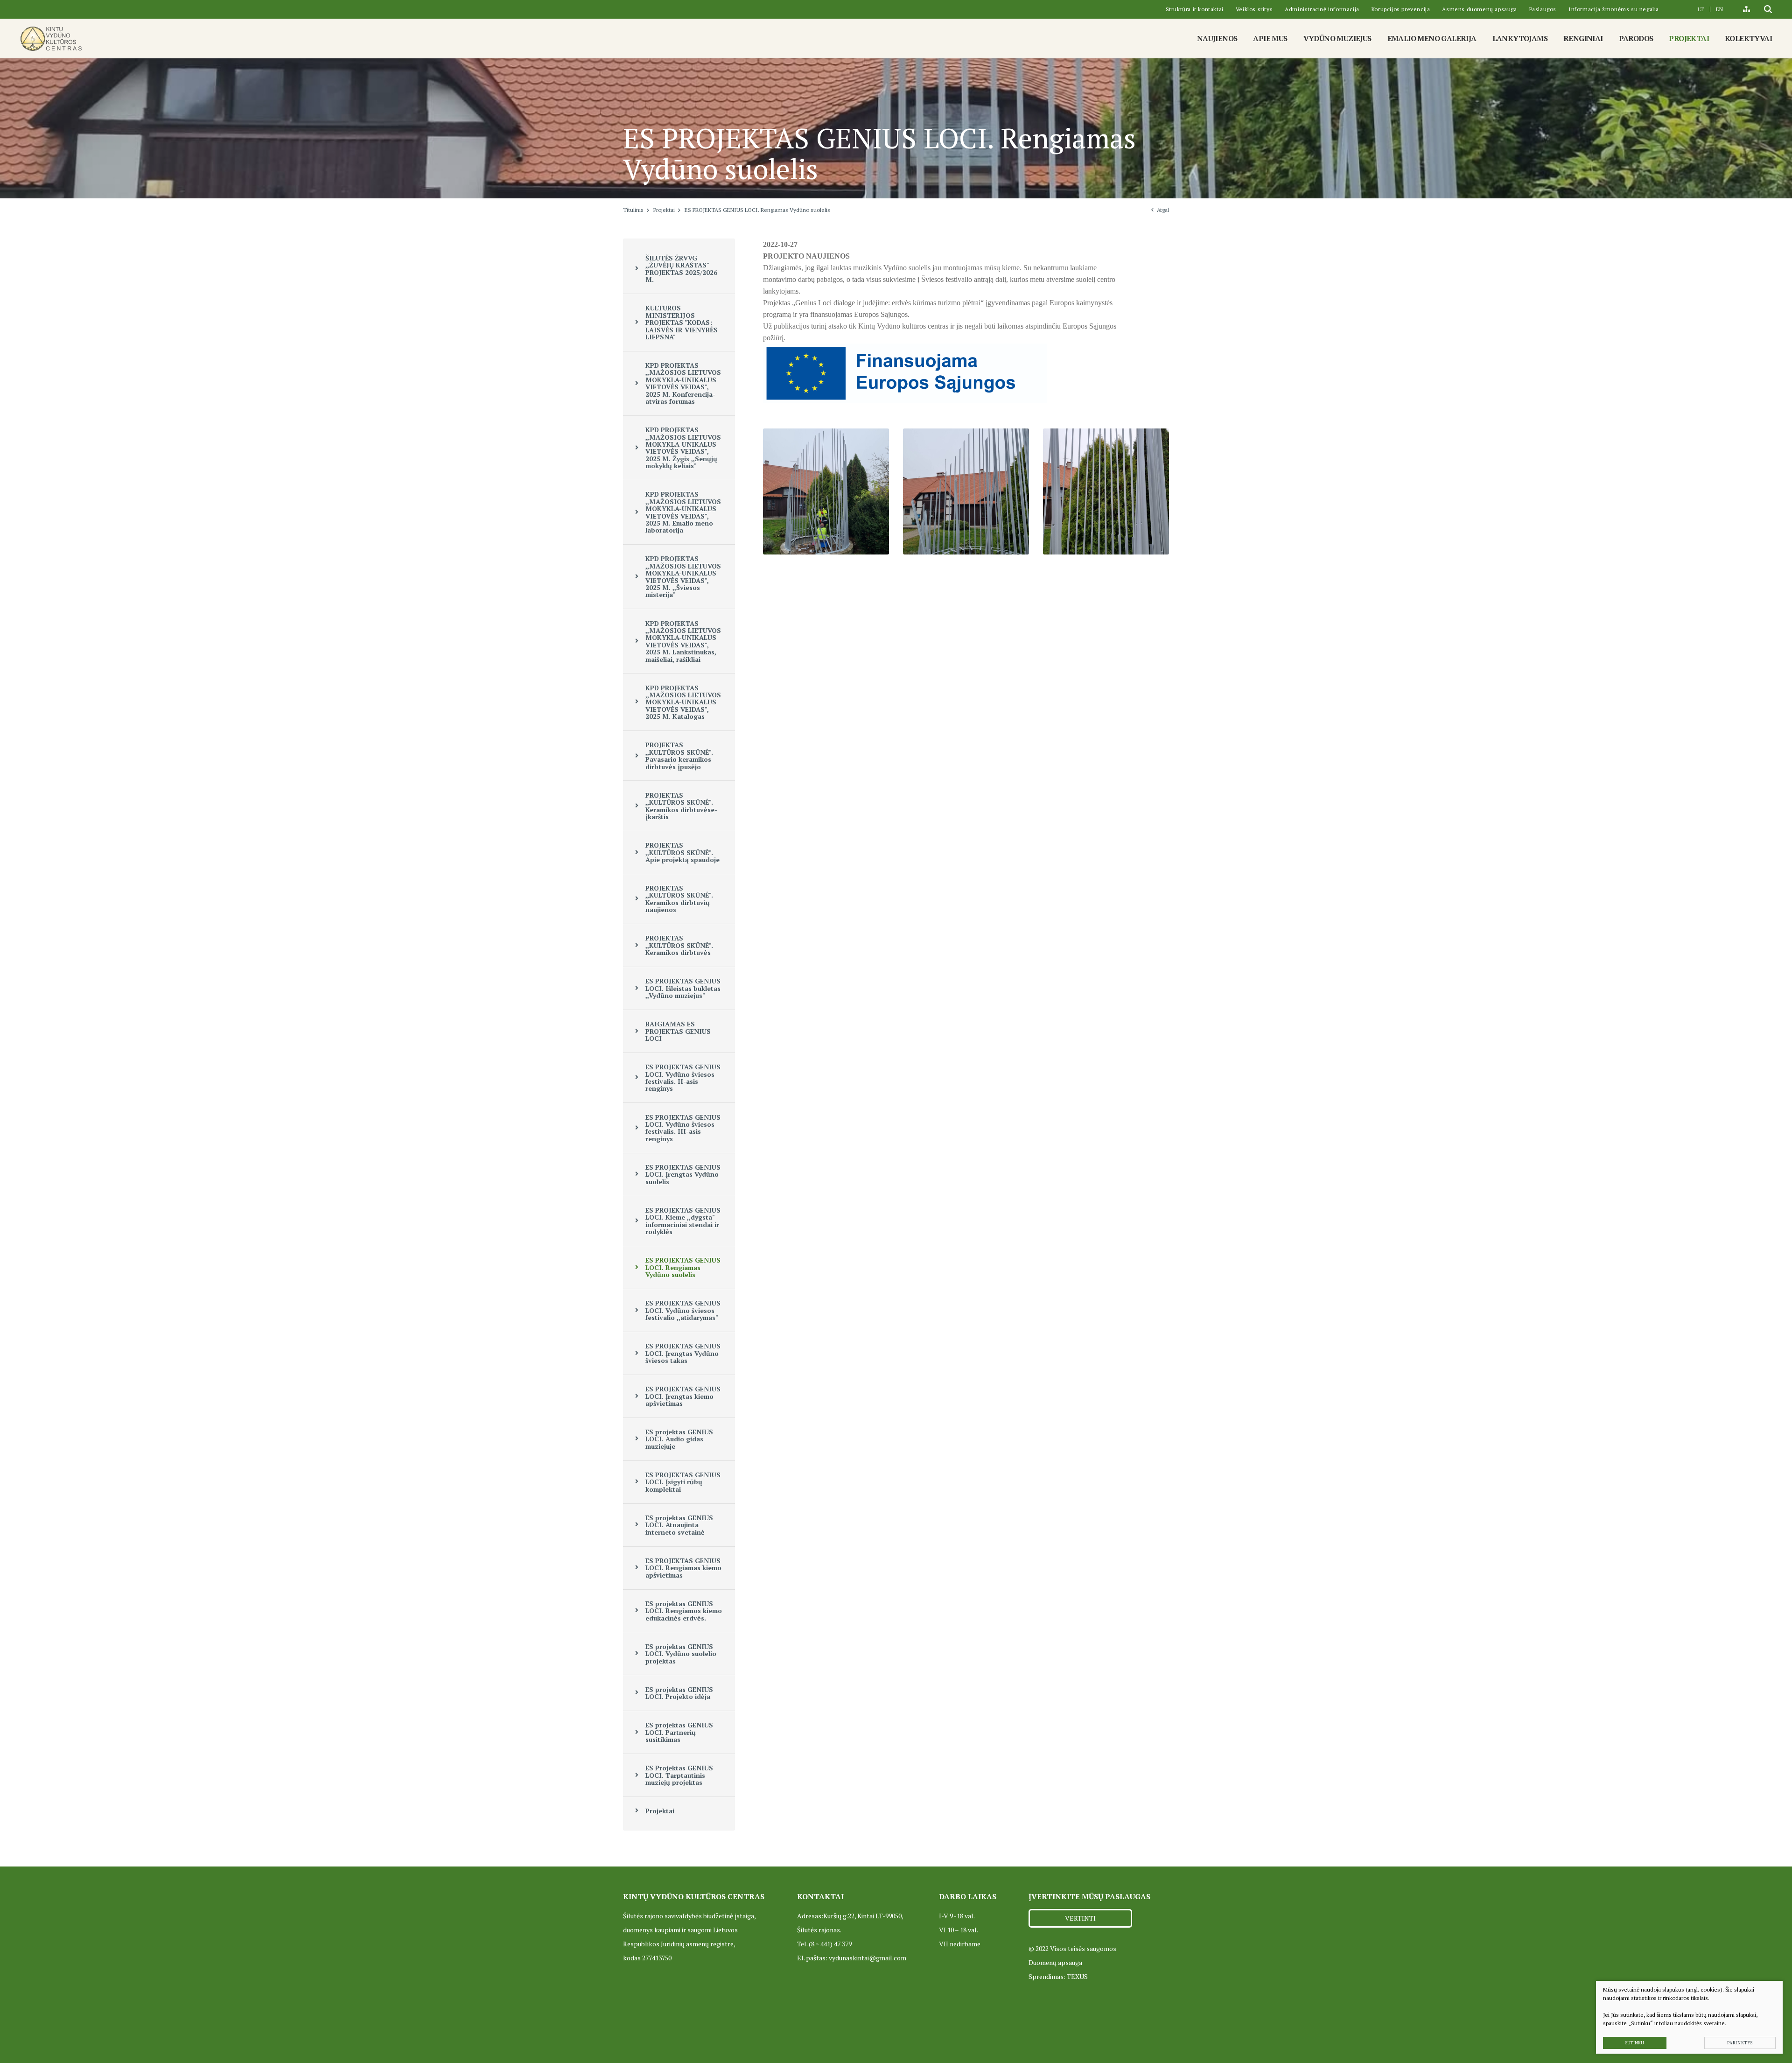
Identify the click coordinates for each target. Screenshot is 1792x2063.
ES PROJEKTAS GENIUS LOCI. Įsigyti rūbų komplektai (683, 1482)
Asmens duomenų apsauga (1479, 9)
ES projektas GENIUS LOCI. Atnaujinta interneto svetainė (679, 1525)
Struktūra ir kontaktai (1195, 9)
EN (1719, 9)
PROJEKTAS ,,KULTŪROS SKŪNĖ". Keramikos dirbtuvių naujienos (679, 899)
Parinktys (1740, 2043)
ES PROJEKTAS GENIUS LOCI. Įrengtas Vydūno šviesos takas (683, 1353)
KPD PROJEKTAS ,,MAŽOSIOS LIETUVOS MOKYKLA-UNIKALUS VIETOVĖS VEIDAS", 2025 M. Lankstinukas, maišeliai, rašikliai (683, 641)
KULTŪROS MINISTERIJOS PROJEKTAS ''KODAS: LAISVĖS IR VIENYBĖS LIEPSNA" (682, 322)
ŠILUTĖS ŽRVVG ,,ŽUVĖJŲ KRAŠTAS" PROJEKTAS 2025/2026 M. (681, 269)
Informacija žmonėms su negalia (1614, 9)
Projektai (664, 210)
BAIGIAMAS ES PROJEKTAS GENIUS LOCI (678, 1031)
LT (1701, 9)
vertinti (1080, 1918)
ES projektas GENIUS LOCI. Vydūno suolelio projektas (681, 1654)
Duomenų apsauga (1055, 1962)
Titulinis (633, 210)
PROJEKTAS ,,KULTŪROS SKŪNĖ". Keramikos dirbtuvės (679, 945)
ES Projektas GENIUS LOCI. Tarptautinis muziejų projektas (679, 1775)
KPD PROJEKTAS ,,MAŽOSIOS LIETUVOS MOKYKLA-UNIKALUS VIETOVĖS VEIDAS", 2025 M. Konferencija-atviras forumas (683, 383)
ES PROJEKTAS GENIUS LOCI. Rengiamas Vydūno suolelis (683, 1267)
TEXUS (1077, 1976)
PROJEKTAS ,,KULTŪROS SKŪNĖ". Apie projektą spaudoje (682, 852)
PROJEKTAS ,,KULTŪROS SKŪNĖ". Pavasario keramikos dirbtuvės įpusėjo (679, 755)
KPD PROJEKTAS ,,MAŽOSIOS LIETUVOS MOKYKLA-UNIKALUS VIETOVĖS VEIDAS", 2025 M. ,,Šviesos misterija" (683, 576)
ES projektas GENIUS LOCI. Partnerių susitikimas (679, 1732)
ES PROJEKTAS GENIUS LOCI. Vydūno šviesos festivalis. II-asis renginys (683, 1077)
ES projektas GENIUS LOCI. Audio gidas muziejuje (679, 1439)
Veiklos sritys (1254, 9)
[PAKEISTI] (51, 39)
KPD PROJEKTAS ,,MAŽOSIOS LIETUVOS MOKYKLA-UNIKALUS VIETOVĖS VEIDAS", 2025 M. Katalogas (683, 702)
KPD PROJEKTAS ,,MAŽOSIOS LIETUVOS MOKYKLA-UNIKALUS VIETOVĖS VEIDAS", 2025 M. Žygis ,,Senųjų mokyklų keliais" (683, 448)
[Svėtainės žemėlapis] (1746, 9)
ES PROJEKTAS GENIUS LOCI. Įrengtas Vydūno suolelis (683, 1174)
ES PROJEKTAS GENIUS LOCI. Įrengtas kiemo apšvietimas (683, 1396)
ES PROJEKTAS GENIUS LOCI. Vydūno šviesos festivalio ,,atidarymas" (683, 1310)
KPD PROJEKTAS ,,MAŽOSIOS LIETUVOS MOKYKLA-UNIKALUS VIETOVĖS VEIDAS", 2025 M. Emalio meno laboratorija (683, 512)
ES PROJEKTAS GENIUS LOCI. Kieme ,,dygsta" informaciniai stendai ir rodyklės (683, 1221)
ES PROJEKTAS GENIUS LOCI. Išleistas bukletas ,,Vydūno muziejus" (683, 988)
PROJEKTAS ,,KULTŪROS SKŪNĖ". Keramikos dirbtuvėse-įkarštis (681, 806)
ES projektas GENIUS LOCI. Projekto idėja (679, 1693)
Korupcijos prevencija (1401, 9)
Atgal (1163, 210)
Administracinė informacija (1322, 9)
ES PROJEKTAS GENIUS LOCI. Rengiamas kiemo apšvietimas (683, 1568)
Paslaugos (1543, 9)
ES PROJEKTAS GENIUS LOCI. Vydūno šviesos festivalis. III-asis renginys (683, 1128)
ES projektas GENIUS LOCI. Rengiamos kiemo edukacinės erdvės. (684, 1611)
